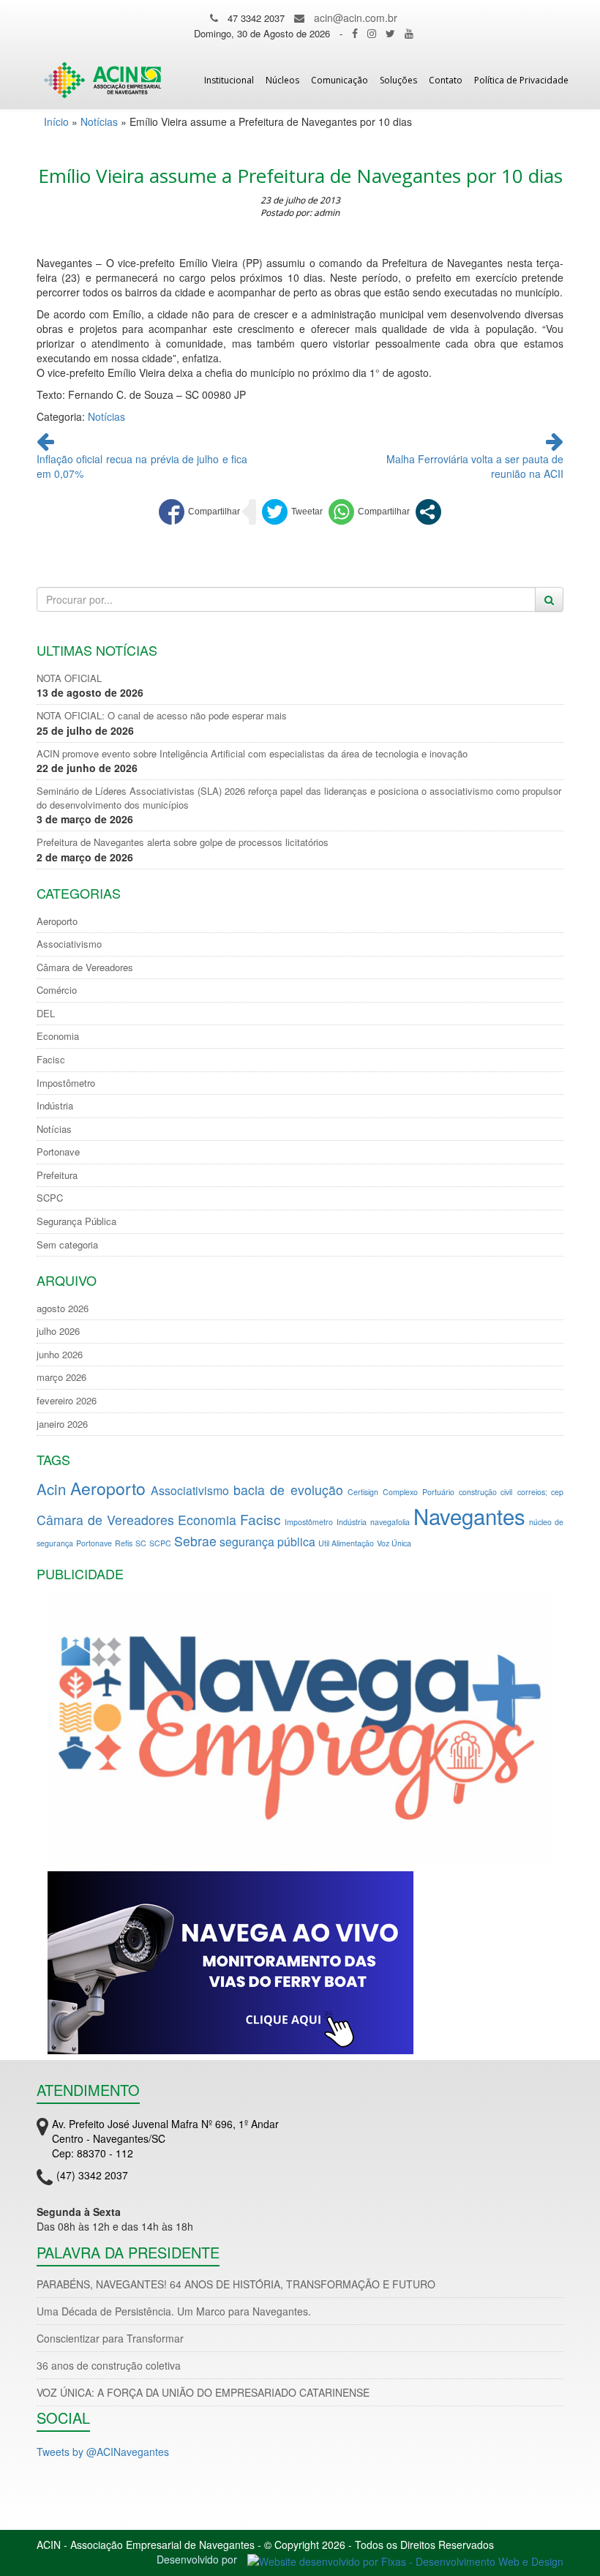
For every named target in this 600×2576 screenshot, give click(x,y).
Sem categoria (67, 1245)
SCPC (50, 1198)
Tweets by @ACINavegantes (103, 2452)
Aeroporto (57, 921)
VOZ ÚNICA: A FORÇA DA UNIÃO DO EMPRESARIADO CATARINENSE (203, 2392)
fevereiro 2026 (67, 1401)
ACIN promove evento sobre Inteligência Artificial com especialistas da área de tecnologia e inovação (252, 754)
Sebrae (195, 1541)
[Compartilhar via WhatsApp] (369, 512)
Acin (51, 1489)
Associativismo (69, 944)
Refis (124, 1543)
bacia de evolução (288, 1490)
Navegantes (469, 1516)
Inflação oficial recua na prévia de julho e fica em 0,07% (142, 466)
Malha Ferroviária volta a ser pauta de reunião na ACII (475, 466)
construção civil (485, 1492)
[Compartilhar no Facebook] (199, 512)
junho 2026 (60, 1355)
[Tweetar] (292, 512)
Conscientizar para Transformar (110, 2338)
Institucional (229, 80)
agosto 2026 (63, 1308)
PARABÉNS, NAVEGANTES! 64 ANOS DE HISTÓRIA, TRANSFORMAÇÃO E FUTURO (236, 2284)
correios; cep (540, 1492)
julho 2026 (58, 1331)
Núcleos (282, 80)
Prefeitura (57, 1175)
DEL (46, 1014)
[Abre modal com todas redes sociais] (428, 512)
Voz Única (394, 1543)
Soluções (398, 80)
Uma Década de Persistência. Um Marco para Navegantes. (174, 2311)
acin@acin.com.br (356, 18)
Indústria (55, 1106)
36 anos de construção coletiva (109, 2365)
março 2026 (61, 1377)
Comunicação (340, 80)
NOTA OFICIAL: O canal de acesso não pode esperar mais (162, 716)
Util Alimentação (346, 1543)
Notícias (99, 121)
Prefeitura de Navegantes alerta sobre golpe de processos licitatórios (183, 842)
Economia (58, 1036)
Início (56, 121)
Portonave (58, 1152)
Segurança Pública (76, 1221)
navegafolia (390, 1522)
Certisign (363, 1492)
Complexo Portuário (418, 1492)
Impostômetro (66, 1083)
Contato (446, 80)
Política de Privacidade (521, 80)
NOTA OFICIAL (69, 678)
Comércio (57, 990)
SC (141, 1543)
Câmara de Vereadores (85, 967)
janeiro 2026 (62, 1424)
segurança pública (267, 1542)
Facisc (51, 1060)
